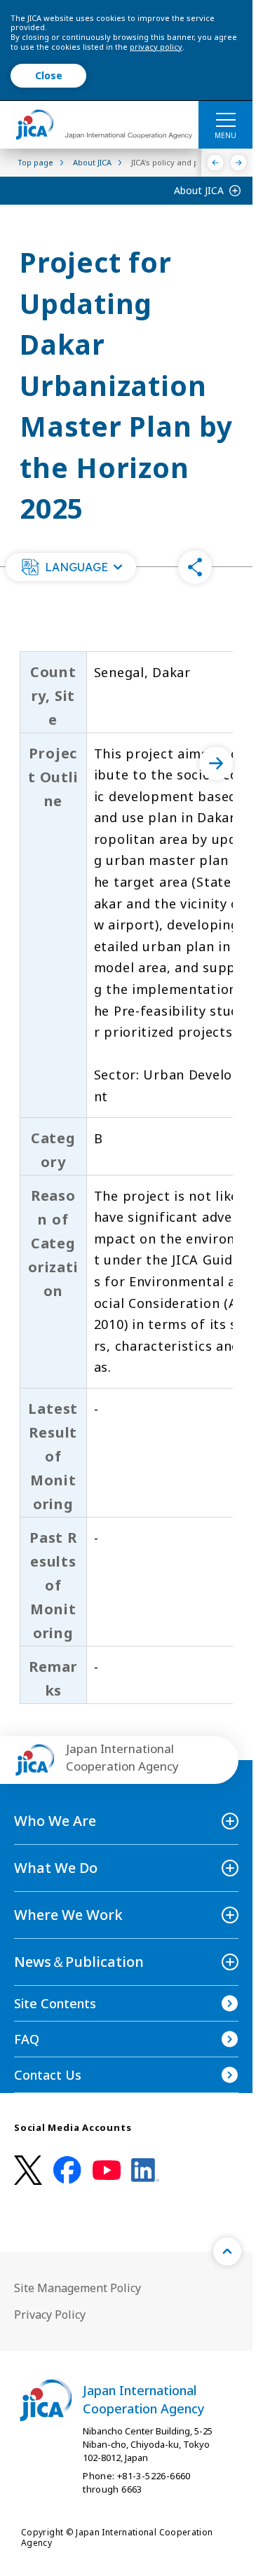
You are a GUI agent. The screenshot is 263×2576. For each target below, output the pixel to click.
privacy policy (156, 47)
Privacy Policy (50, 2315)
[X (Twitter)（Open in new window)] (28, 2170)
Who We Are (55, 1821)
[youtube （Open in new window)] (107, 2170)
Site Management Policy (77, 2288)
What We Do (56, 1868)
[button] (71, 567)
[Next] (239, 163)
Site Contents (55, 2003)
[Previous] (216, 163)
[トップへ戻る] (227, 2251)
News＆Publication (79, 1962)
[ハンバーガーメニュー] (225, 119)
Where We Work (68, 1915)
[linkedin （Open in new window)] (145, 2170)
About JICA (199, 190)
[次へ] (216, 763)
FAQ (27, 2039)
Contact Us (48, 2075)
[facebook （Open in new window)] (67, 2170)
